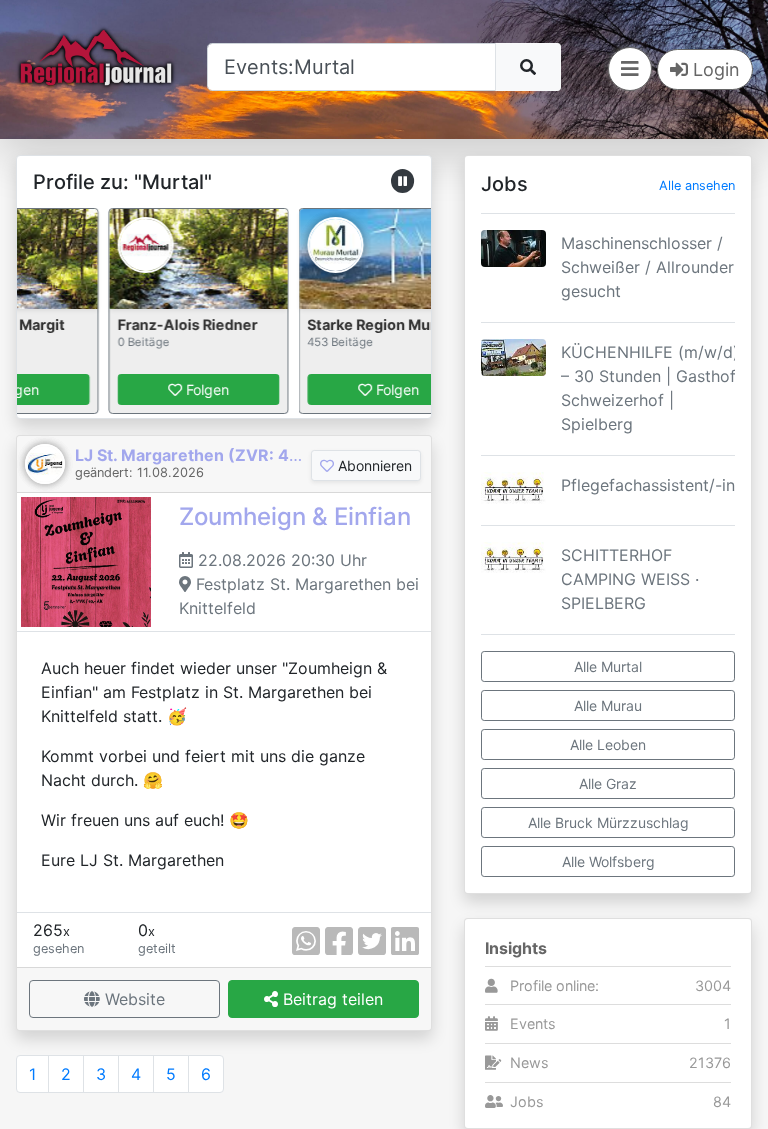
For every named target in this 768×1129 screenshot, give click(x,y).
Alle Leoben (608, 744)
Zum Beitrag (608, 301)
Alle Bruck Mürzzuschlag (608, 822)
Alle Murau (608, 705)
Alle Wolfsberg (608, 861)
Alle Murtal (608, 666)
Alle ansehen (697, 185)
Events (533, 1023)
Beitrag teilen (330, 999)
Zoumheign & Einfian (295, 516)
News (529, 1062)
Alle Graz (608, 783)
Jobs (527, 1101)
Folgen (194, 389)
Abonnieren (373, 465)
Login (714, 69)
